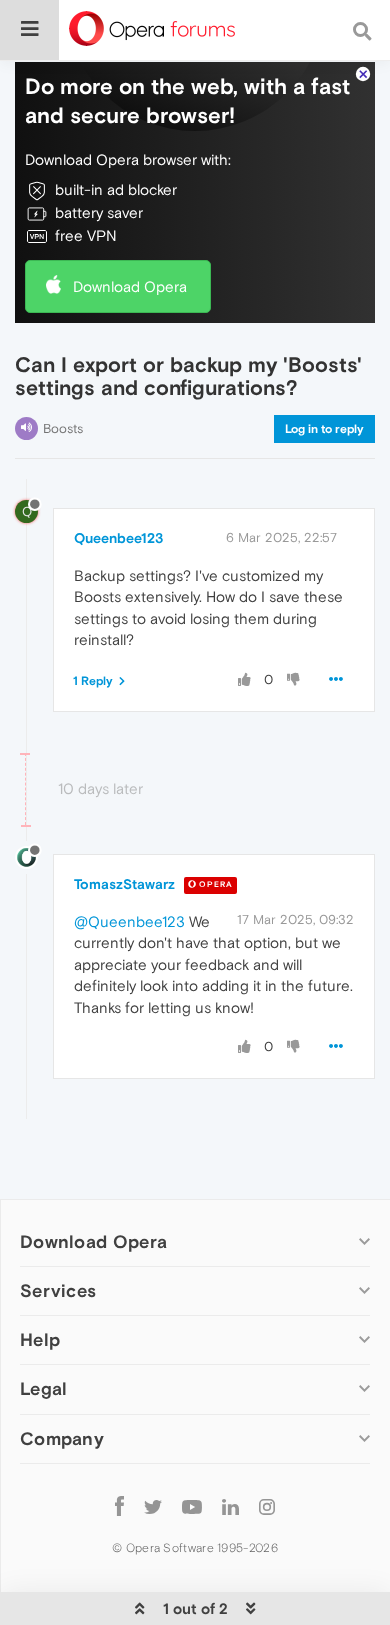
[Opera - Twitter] (153, 1506)
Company (62, 1438)
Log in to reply (324, 429)
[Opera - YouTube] (192, 1506)
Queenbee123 (118, 538)
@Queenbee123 (129, 921)
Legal (44, 1388)
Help (40, 1339)
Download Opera (130, 286)
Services (58, 1290)
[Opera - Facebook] (119, 1506)
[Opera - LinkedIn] (230, 1506)
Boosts (63, 428)
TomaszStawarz (124, 884)
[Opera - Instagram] (267, 1506)
